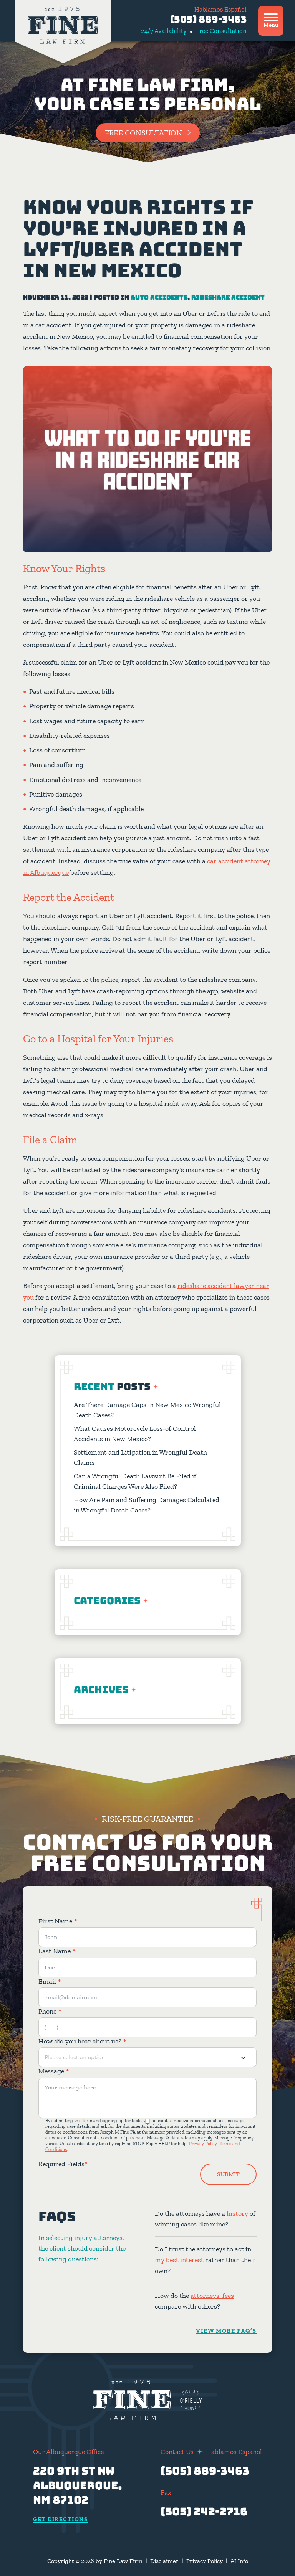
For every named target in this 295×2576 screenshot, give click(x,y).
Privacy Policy (203, 2144)
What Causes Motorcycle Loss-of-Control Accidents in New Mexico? (135, 1434)
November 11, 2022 (56, 298)
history (237, 2213)
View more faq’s (226, 2331)
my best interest (179, 2260)
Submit (228, 2174)
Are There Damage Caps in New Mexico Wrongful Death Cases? (147, 1410)
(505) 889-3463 (208, 19)
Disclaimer (164, 2561)
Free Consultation (143, 133)
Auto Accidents (159, 298)
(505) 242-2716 (204, 2511)
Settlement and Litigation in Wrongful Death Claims (140, 1457)
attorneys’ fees (212, 2296)
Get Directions (60, 2520)
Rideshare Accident (228, 298)
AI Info (239, 2561)
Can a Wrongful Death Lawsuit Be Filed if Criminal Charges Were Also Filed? (135, 1481)
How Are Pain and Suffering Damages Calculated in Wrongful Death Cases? (147, 1505)
